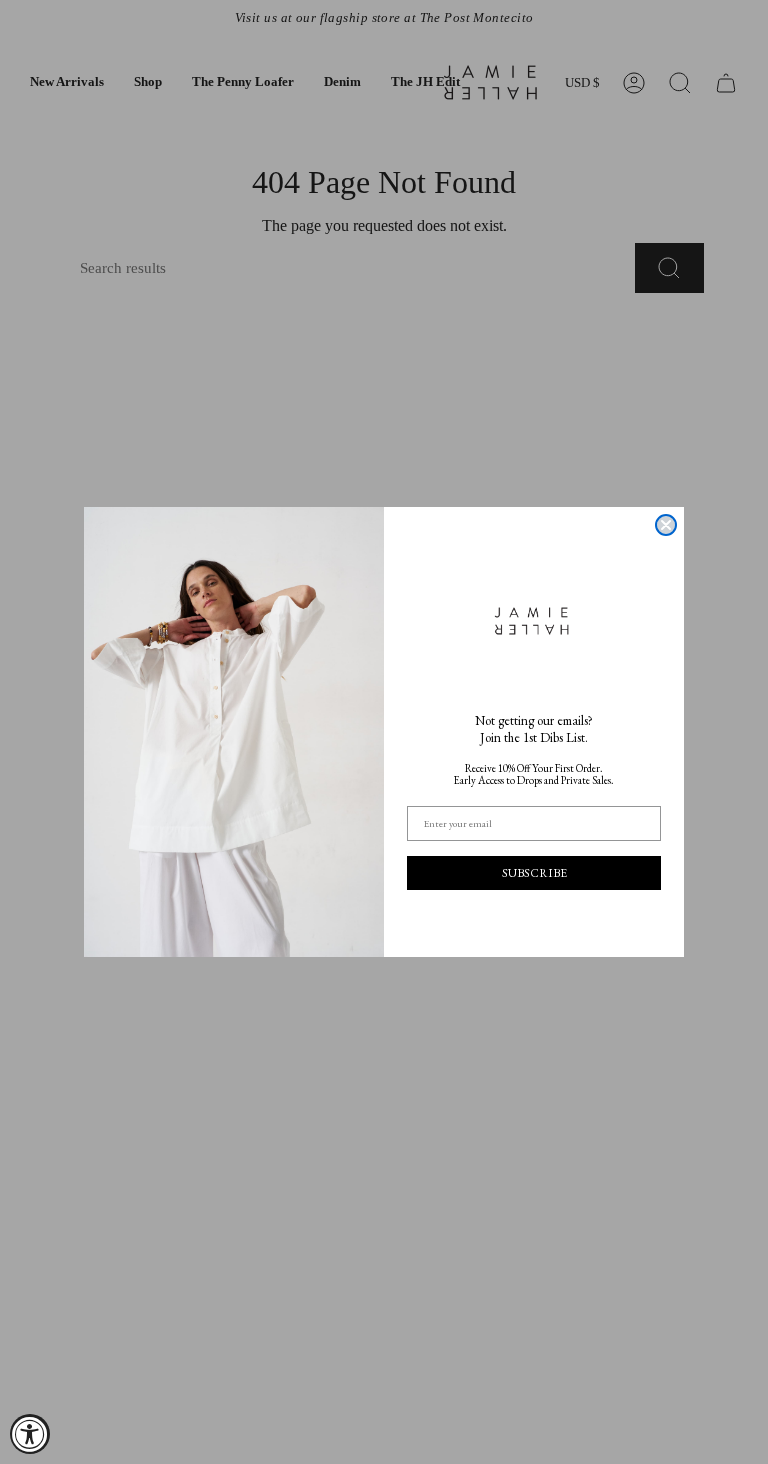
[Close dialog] (666, 525)
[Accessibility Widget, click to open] (30, 1434)
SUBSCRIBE (534, 873)
